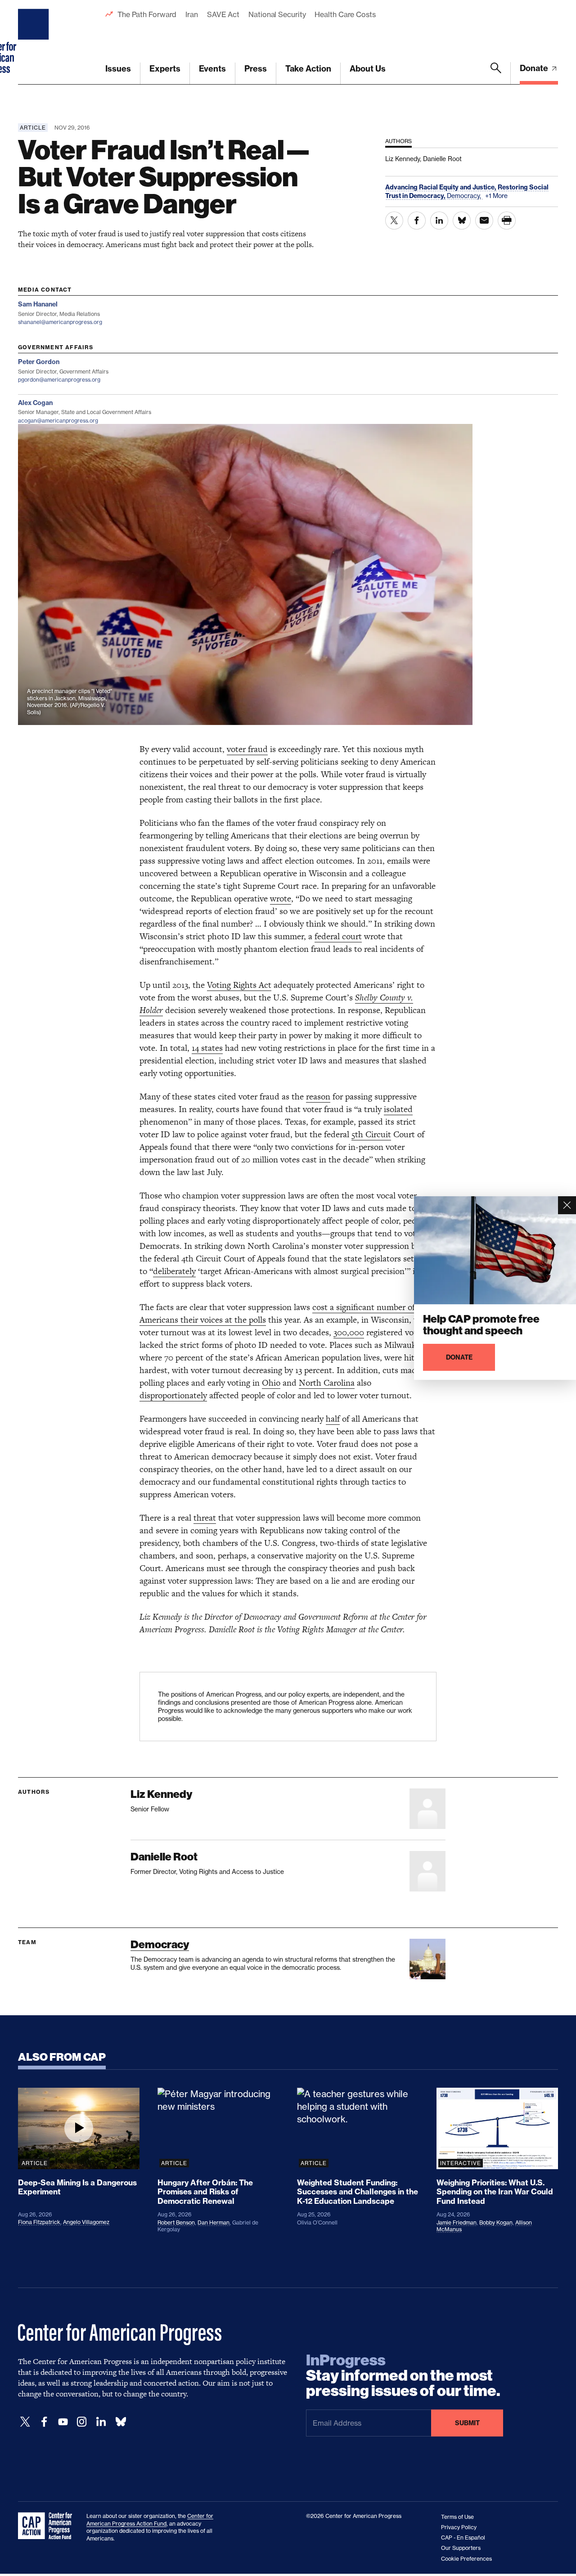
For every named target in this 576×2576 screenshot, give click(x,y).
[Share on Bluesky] (462, 221)
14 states (207, 1048)
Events (212, 69)
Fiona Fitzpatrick (39, 2222)
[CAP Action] (48, 2526)
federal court (338, 936)
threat (205, 1518)
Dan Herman (214, 2222)
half (333, 1419)
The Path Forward (147, 14)
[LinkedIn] (101, 2422)
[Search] (496, 73)
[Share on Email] (484, 221)
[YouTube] (63, 2422)
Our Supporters (461, 2548)
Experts (165, 69)
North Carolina (327, 1383)
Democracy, (465, 196)
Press (256, 69)
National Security (277, 14)
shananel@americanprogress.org (60, 322)
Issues (118, 69)
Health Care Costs (345, 14)
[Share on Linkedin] (439, 221)
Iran (192, 14)
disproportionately (173, 1395)
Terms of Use (457, 2517)
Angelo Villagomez (86, 2222)
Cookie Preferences (466, 2559)
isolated (398, 1109)
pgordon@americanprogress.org (59, 380)
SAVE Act (223, 14)
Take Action (308, 69)
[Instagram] (82, 2422)
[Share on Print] (507, 221)
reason (318, 1097)
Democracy (160, 1944)
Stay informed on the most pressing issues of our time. (403, 2376)
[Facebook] (44, 2422)
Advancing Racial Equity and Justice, (441, 187)
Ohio (271, 1383)
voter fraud (247, 749)
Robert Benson (176, 2222)
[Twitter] (25, 2422)
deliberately (174, 1271)
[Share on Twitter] (394, 221)
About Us (368, 69)
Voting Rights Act (239, 985)
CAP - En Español (463, 2538)
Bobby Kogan (496, 2222)
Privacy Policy (459, 2527)
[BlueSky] (121, 2422)
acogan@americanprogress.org (58, 421)
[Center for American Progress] (35, 42)
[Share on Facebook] (417, 221)
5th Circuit (371, 1134)
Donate (535, 68)
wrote (281, 898)
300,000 (349, 1332)
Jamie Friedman (457, 2222)
